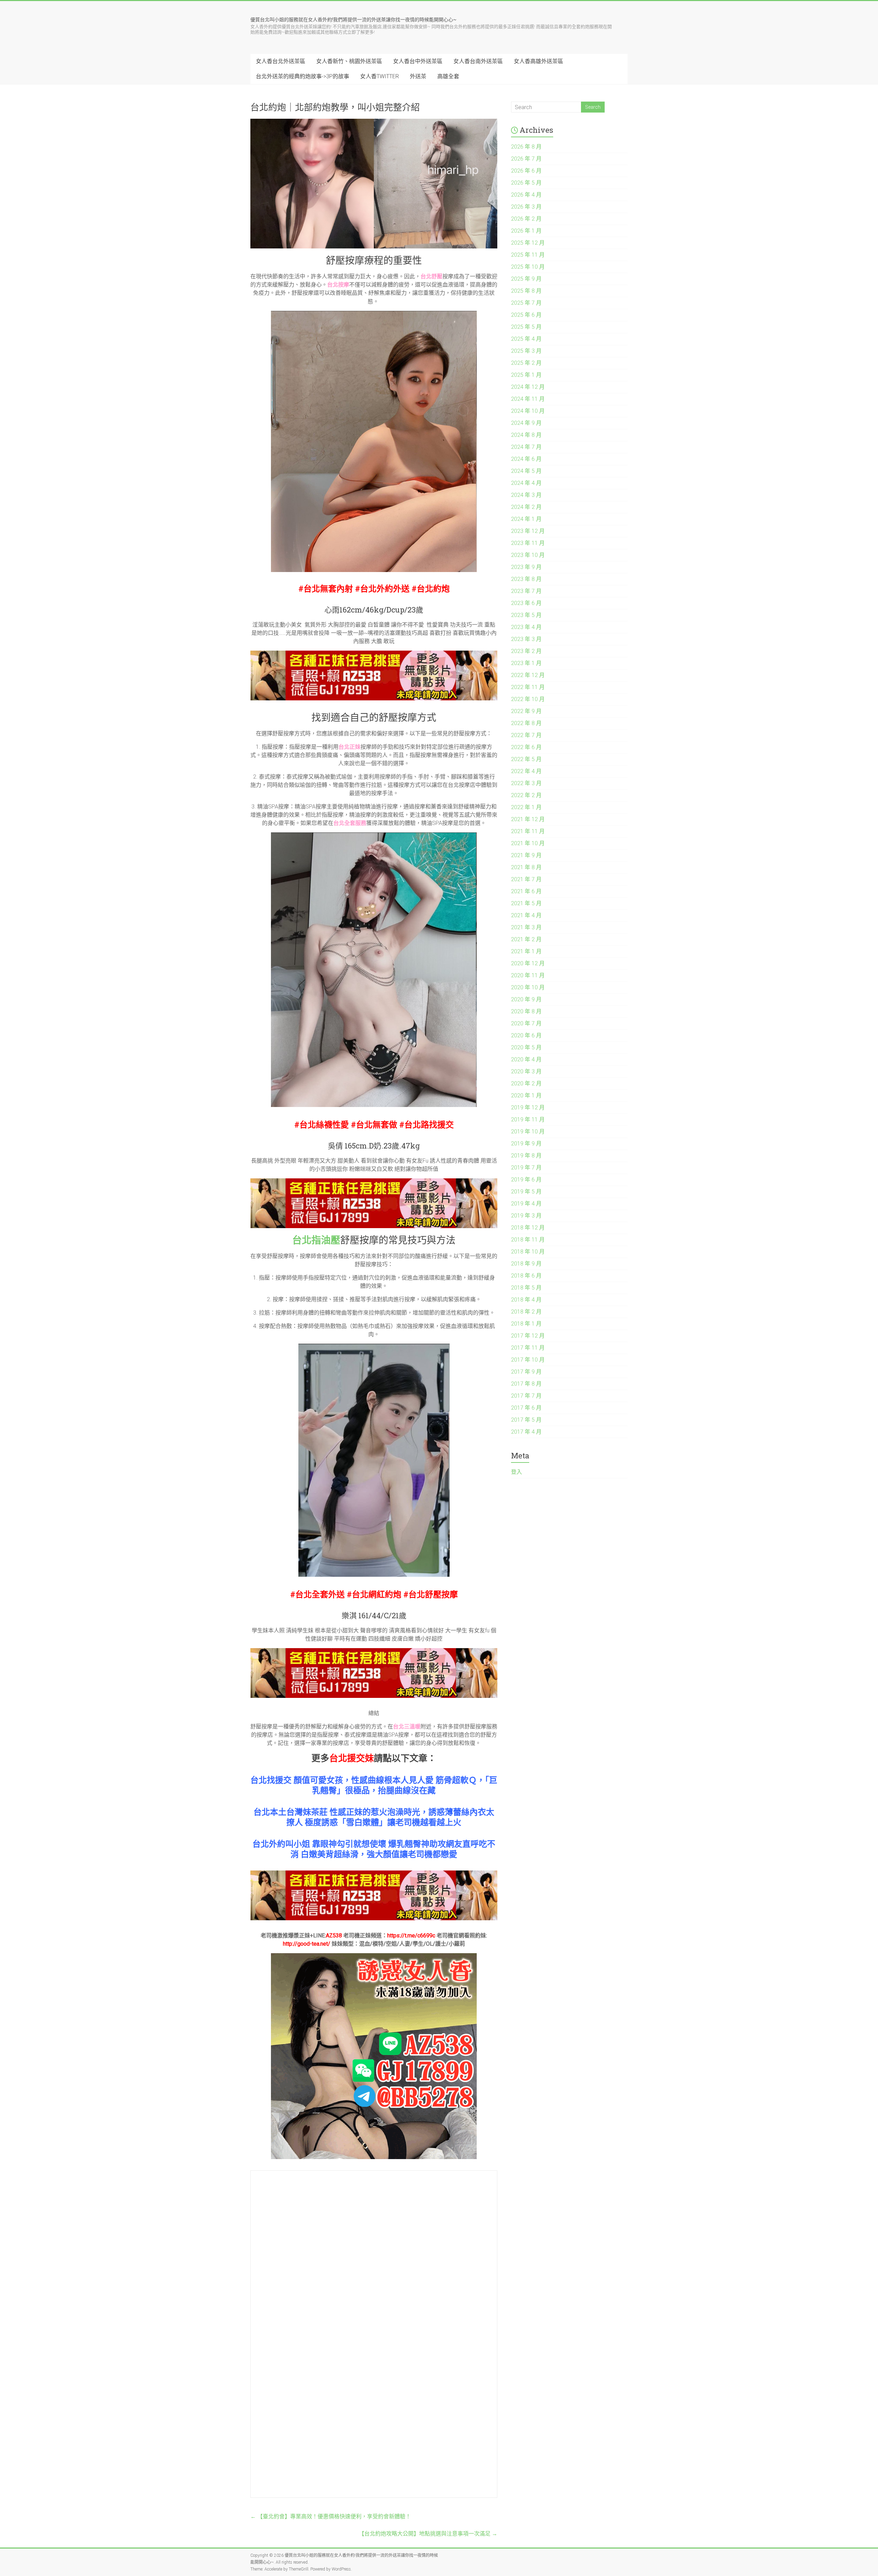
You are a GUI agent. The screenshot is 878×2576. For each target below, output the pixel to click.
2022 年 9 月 (526, 711)
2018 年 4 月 (526, 1300)
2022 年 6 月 (526, 747)
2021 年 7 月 (526, 879)
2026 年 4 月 (526, 195)
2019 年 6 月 (526, 1180)
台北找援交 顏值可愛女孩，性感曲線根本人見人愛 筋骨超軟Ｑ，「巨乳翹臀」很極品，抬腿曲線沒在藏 (374, 1785)
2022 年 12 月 (528, 675)
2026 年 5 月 (526, 183)
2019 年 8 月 (526, 1156)
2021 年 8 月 (526, 867)
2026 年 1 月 (526, 231)
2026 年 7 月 (526, 159)
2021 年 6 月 (526, 891)
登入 (517, 1472)
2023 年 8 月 (526, 579)
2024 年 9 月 (526, 423)
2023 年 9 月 (526, 567)
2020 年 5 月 (526, 1047)
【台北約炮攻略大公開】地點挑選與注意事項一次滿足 (428, 2534)
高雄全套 (448, 76)
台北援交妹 (352, 1758)
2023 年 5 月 (526, 615)
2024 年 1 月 (526, 519)
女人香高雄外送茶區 (538, 61)
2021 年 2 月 (526, 939)
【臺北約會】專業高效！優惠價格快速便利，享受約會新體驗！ (331, 2516)
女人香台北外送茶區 (281, 61)
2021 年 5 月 (526, 903)
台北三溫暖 (407, 1727)
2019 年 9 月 (526, 1144)
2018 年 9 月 (526, 1264)
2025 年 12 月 (528, 243)
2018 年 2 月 (526, 1312)
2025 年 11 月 (528, 255)
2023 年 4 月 (526, 627)
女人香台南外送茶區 (478, 61)
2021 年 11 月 (528, 831)
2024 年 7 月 (526, 447)
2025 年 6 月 (526, 315)
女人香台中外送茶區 (418, 61)
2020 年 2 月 (526, 1083)
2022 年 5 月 (526, 759)
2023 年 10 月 (528, 555)
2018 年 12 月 (528, 1228)
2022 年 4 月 (526, 771)
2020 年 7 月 (526, 1023)
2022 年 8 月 (526, 723)
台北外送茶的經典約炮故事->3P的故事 (302, 76)
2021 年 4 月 (526, 915)
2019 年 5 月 (526, 1192)
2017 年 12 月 (528, 1336)
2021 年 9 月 (526, 855)
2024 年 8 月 (526, 435)
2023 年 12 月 (528, 531)
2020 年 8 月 (526, 1011)
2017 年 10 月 (528, 1360)
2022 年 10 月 (528, 699)
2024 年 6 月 (526, 459)
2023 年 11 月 (528, 543)
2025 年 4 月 (526, 339)
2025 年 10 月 (528, 267)
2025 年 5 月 (526, 327)
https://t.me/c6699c (411, 1936)
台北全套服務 (350, 823)
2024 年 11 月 (528, 399)
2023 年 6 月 (526, 603)
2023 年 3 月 (526, 639)
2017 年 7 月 (526, 1396)
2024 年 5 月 (526, 471)
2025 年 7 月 (526, 303)
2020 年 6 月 (526, 1035)
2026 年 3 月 (526, 207)
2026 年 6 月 (526, 171)
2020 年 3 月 (526, 1071)
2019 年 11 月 (528, 1120)
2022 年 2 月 (526, 795)
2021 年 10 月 (528, 843)
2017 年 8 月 (526, 1384)
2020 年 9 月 (526, 999)
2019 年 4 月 (526, 1204)
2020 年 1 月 (526, 1095)
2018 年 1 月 (526, 1324)
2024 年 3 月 (526, 495)
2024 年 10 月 (528, 411)
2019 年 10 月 (528, 1132)
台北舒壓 (431, 276)
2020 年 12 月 (528, 963)
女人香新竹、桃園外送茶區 (349, 61)
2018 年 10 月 (528, 1252)
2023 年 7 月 (526, 591)
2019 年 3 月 (526, 1216)
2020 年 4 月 (526, 1059)
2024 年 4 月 (526, 483)
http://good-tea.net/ (307, 1944)
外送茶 (418, 76)
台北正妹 (349, 747)
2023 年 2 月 (526, 651)
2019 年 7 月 (526, 1168)
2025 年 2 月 (526, 363)
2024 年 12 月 (528, 387)
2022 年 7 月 (526, 735)
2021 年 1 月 (526, 951)
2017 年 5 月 (526, 1420)
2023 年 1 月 (526, 663)
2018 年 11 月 (528, 1240)
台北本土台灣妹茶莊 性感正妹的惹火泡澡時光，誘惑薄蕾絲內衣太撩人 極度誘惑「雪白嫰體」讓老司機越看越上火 (374, 1817)
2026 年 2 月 (526, 219)
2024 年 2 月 (526, 507)
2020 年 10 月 (528, 987)
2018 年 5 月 (526, 1288)
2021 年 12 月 (528, 819)
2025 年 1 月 (526, 375)
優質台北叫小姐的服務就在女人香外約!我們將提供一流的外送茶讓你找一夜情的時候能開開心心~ (353, 19)
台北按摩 (338, 285)
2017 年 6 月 (526, 1408)
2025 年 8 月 (526, 291)
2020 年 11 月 (528, 975)
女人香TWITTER (379, 76)
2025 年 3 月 (526, 351)
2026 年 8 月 (526, 147)
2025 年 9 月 (526, 279)
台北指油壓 (316, 1240)
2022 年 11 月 (528, 687)
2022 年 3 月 (526, 783)
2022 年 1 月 (526, 807)
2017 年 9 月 (526, 1372)
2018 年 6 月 (526, 1276)
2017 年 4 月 (526, 1432)
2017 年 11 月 (528, 1348)
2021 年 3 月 (526, 927)
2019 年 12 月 (528, 1108)
